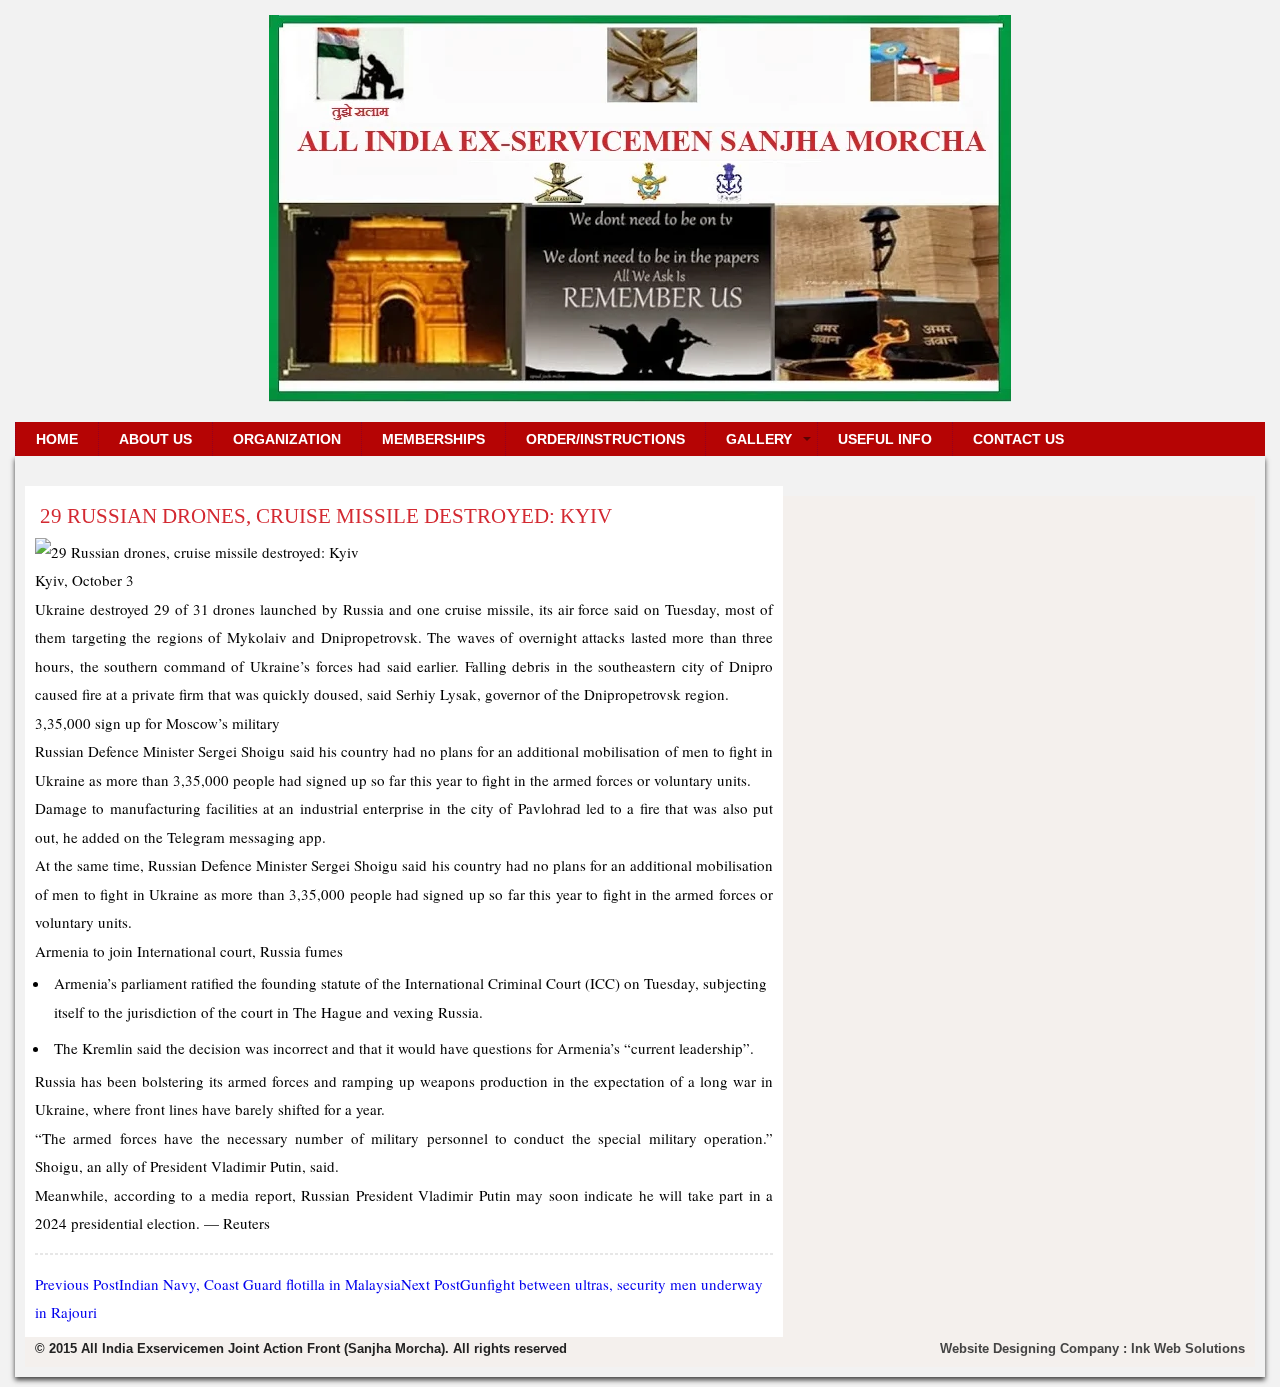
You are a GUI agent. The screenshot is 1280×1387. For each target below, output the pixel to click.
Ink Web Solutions (1188, 1348)
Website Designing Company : (1035, 1348)
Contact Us (1018, 439)
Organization (287, 439)
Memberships (433, 439)
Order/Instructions (605, 439)
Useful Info (885, 439)
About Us (155, 439)
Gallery (759, 439)
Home (57, 439)
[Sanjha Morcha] (640, 394)
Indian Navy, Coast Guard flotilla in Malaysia (218, 1284)
